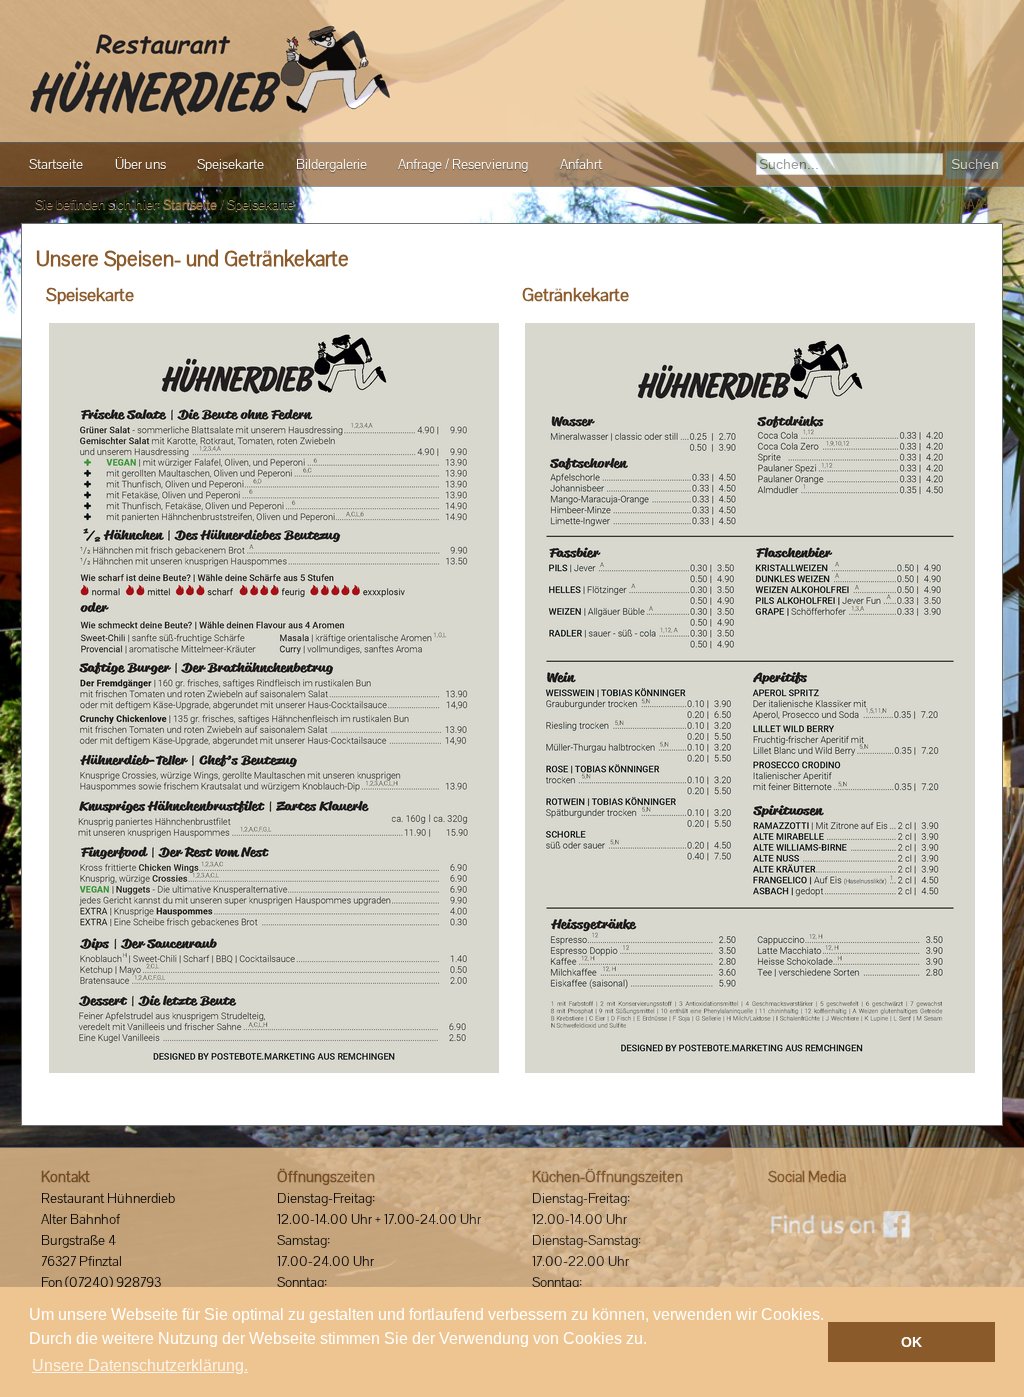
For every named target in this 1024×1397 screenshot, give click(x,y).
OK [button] (911, 1342)
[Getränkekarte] (750, 698)
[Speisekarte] (274, 698)
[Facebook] (839, 1224)
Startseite (190, 204)
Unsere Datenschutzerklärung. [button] (140, 1365)
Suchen (975, 164)
